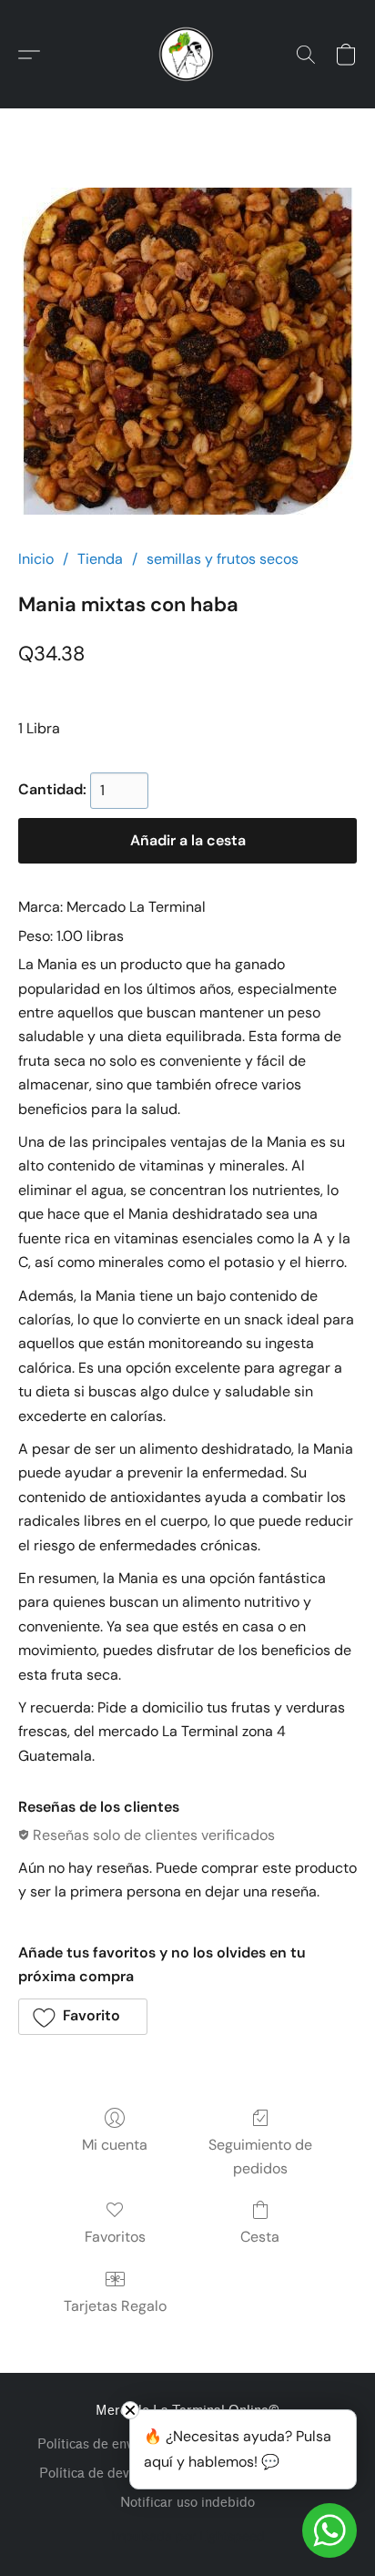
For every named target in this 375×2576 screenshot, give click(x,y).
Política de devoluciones (112, 2474)
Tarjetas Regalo (115, 2306)
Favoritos (115, 2237)
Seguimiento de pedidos (260, 2157)
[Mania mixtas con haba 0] (187, 351)
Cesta (260, 2237)
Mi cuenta (115, 2145)
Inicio (36, 559)
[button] (187, 55)
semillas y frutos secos (223, 559)
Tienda (100, 559)
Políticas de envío (91, 2444)
